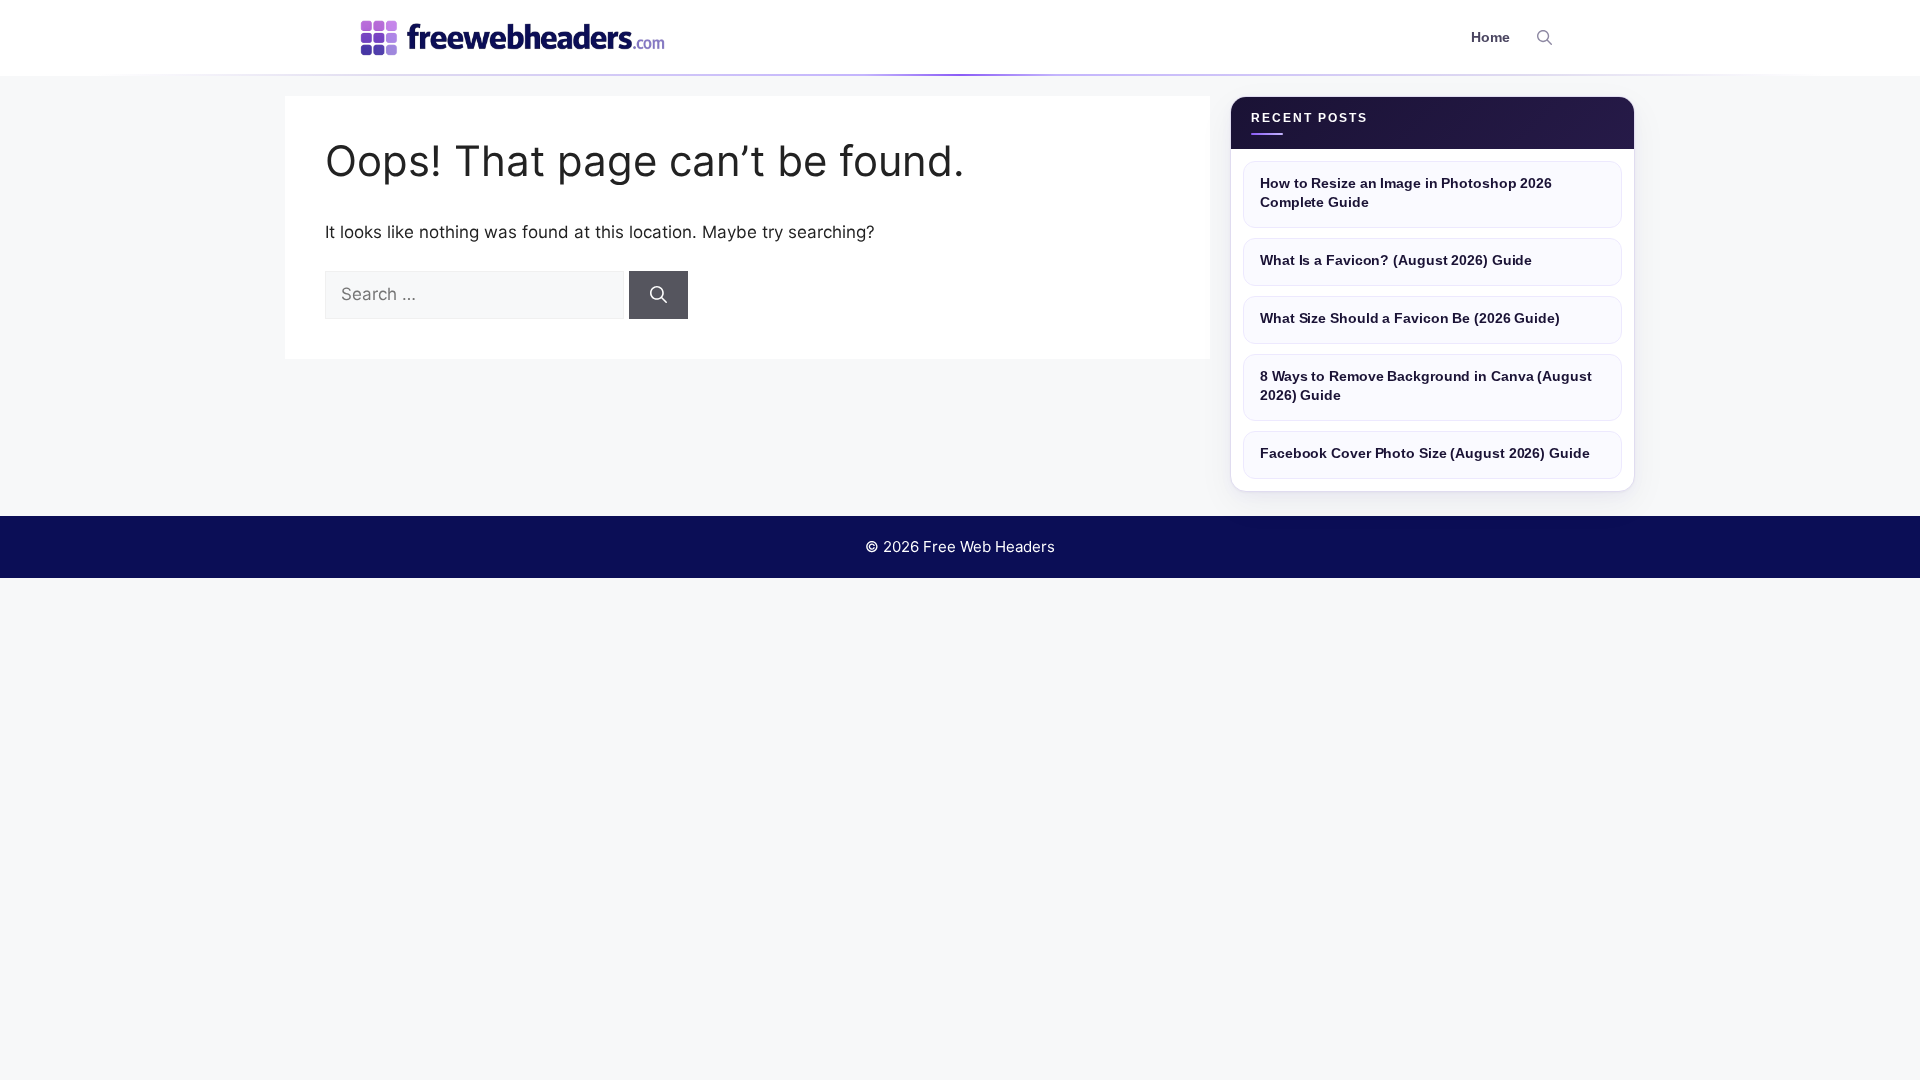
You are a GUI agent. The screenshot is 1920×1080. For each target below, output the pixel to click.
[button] (1544, 38)
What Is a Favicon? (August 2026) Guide (1396, 260)
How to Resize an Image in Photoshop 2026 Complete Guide (1406, 193)
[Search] (658, 295)
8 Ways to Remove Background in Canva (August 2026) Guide (1426, 386)
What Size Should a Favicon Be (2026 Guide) (1410, 318)
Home (1490, 37)
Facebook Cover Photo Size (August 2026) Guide (1425, 453)
